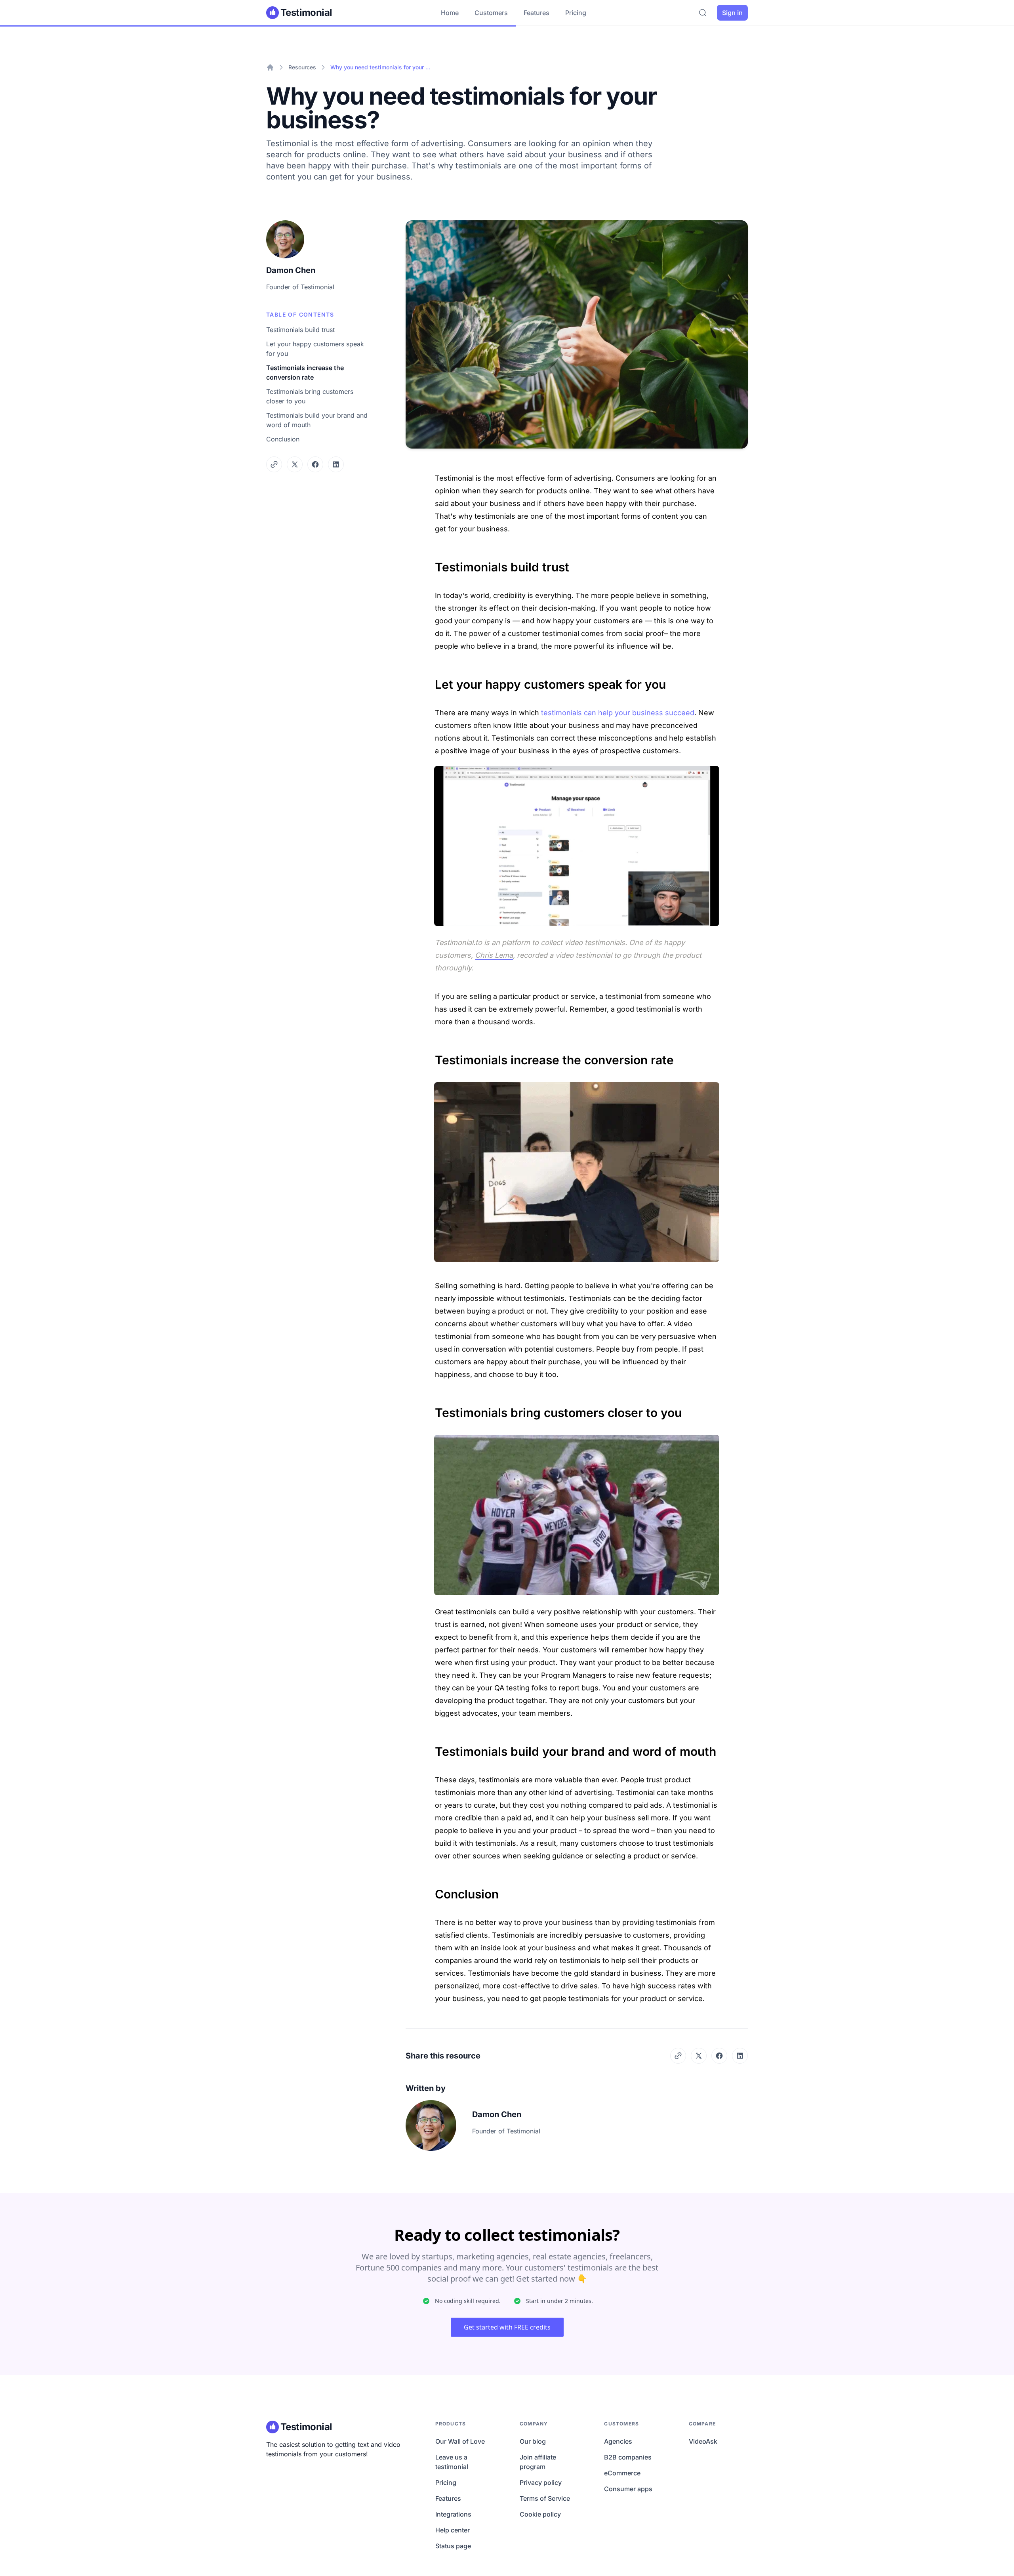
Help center (453, 2530)
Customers (491, 13)
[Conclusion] (431, 1890)
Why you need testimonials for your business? (381, 67)
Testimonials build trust (300, 330)
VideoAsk (703, 2441)
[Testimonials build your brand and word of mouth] (431, 1747)
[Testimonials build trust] (431, 563)
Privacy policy (541, 2482)
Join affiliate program (538, 2462)
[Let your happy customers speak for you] (431, 680)
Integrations (453, 2514)
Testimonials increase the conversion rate (305, 372)
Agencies (618, 2441)
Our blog (533, 2441)
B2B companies (628, 2457)
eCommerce (622, 2473)
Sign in (732, 13)
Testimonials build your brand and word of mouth (317, 420)
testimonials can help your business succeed (618, 713)
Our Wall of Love (460, 2441)
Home (450, 13)
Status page (453, 2546)
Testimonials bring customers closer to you (310, 396)
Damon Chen (291, 270)
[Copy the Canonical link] (274, 464)
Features (537, 13)
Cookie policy (540, 2514)
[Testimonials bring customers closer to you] (431, 1409)
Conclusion (283, 439)
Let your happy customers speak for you (315, 349)
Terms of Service (545, 2498)
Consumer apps (628, 2489)
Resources (302, 67)
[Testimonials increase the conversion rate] (431, 1056)
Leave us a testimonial (452, 2462)
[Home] (270, 67)
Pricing (576, 13)
